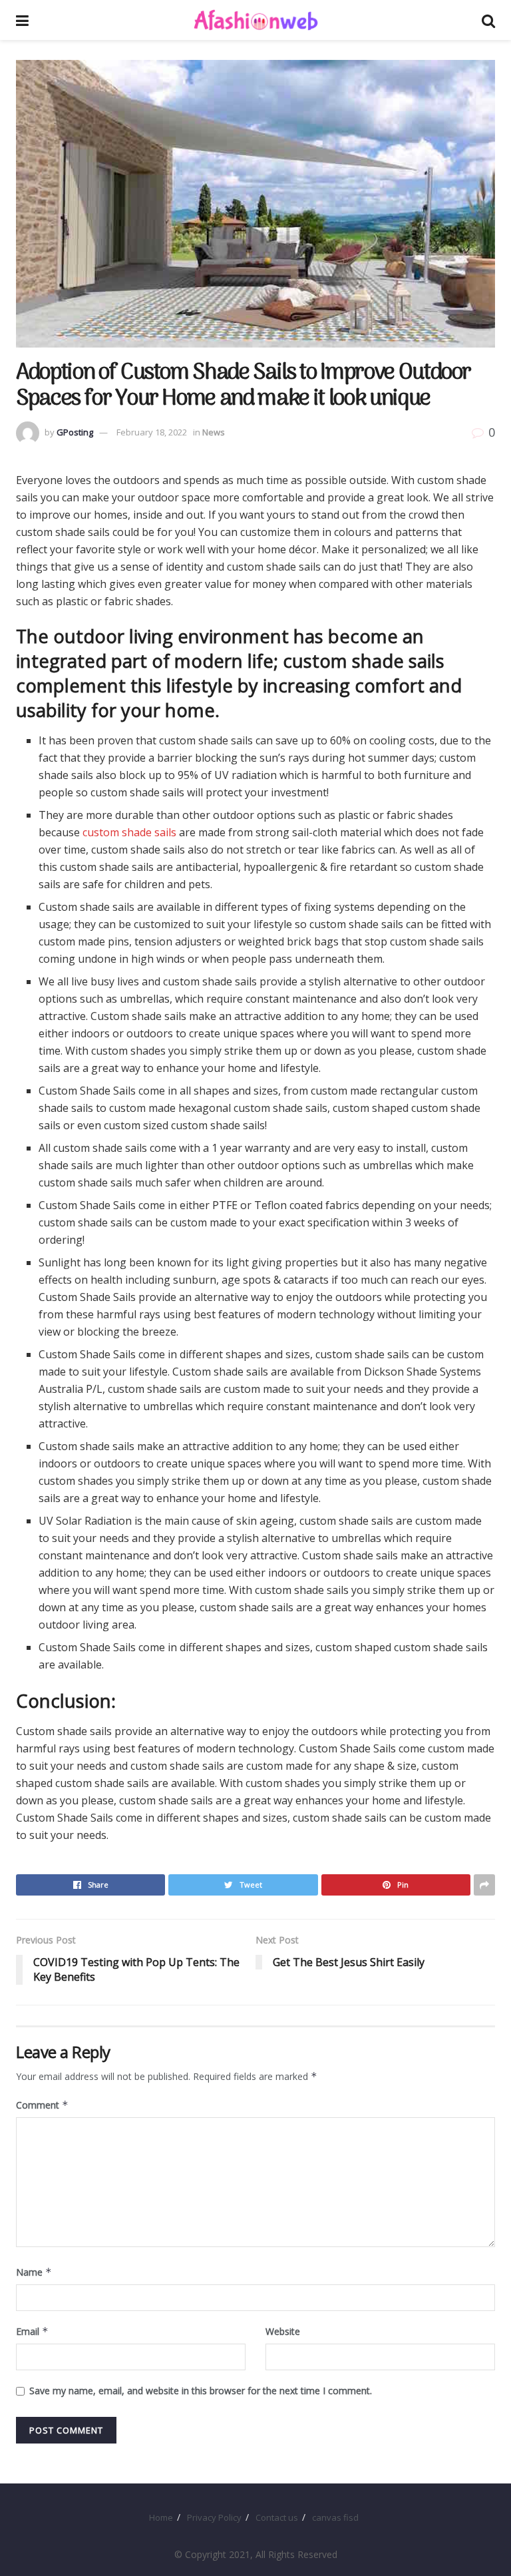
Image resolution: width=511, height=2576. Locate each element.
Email (32, 2331)
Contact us (277, 2517)
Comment (42, 2105)
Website (283, 2331)
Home (161, 2517)
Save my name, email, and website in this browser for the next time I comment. (201, 2391)
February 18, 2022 (152, 432)
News (214, 432)
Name (34, 2272)
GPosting (75, 432)
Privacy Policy (214, 2517)
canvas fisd (335, 2517)
